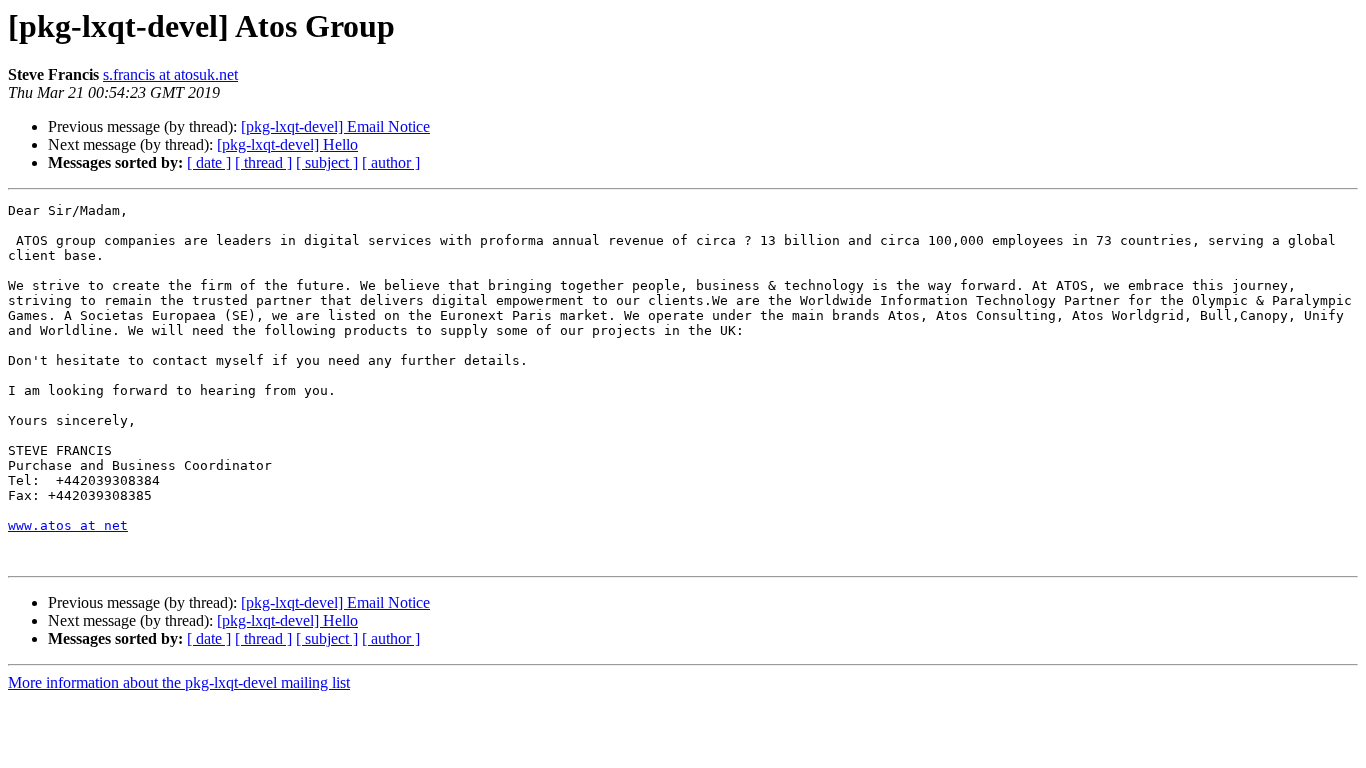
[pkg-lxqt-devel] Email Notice (335, 126)
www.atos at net (68, 525)
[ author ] (391, 162)
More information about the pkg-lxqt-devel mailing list (179, 682)
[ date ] (209, 162)
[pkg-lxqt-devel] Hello (287, 144)
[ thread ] (263, 162)
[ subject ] (327, 162)
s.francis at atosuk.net (170, 74)
